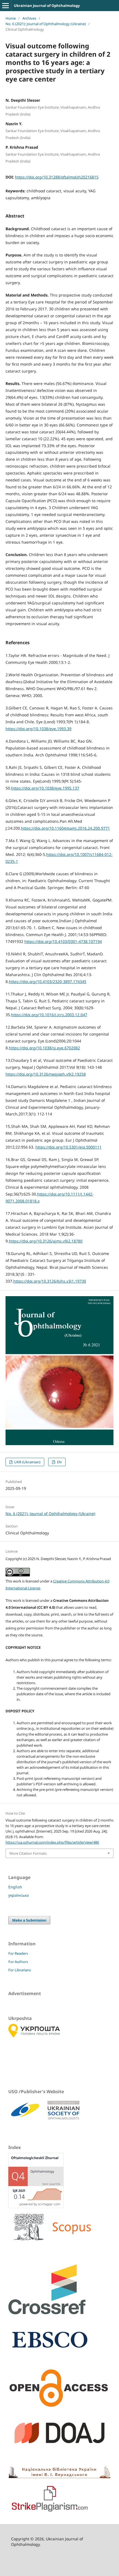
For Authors (18, 1962)
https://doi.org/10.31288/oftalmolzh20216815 (57, 177)
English (15, 1887)
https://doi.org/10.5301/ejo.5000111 (68, 1147)
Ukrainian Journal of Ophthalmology (47, 6)
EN (59, 1462)
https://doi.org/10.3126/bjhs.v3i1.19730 (50, 1281)
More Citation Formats (28, 1853)
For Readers (18, 1953)
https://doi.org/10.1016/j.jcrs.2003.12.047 (49, 1015)
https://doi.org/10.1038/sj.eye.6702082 (44, 1048)
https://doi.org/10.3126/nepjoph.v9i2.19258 (46, 1074)
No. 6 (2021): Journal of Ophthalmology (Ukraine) (46, 24)
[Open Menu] (6, 6)
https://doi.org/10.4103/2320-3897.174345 (48, 982)
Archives (29, 18)
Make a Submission (29, 1920)
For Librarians (20, 1970)
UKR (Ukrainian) (27, 1462)
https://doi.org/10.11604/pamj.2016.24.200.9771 (65, 828)
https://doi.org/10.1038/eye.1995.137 (45, 788)
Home (11, 18)
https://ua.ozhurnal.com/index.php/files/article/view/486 (52, 1842)
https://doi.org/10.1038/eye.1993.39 (38, 729)
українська (19, 1895)
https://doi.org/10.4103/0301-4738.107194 (63, 941)
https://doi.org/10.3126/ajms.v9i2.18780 (46, 1241)
